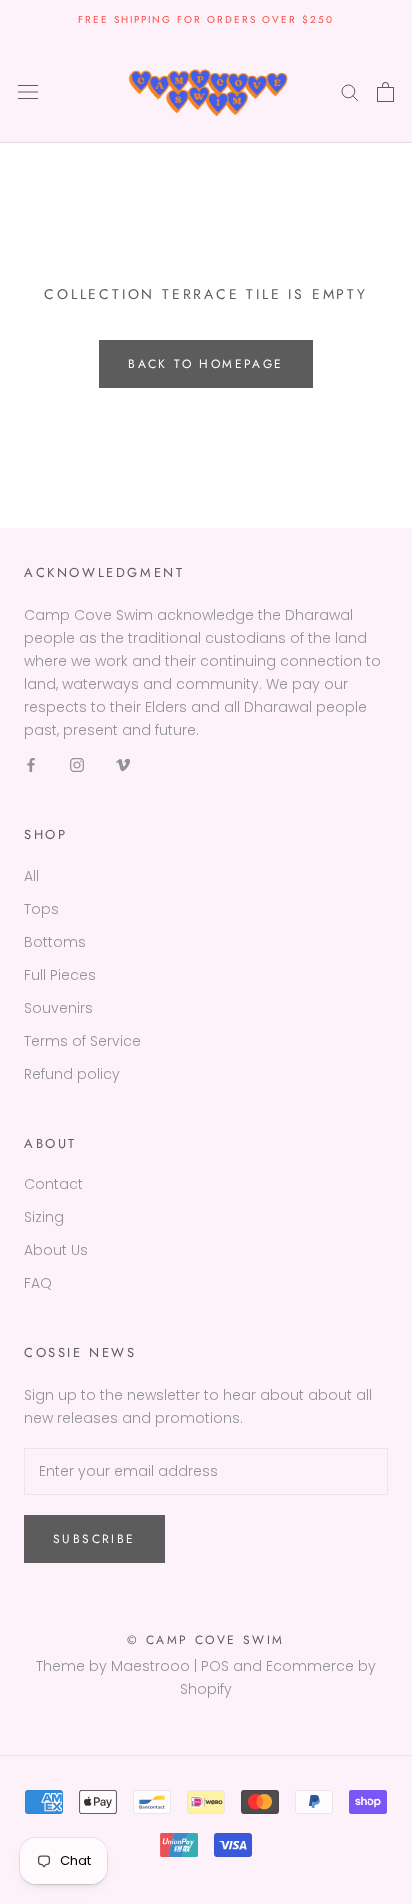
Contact (53, 1184)
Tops (41, 909)
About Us (56, 1250)
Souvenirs (58, 1008)
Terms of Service (82, 1041)
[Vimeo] (123, 764)
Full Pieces (60, 975)
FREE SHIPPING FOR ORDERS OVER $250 (206, 19)
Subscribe (94, 1539)
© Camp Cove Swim (205, 1640)
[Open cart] (385, 92)
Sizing (44, 1217)
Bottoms (55, 942)
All (31, 876)
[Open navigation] (28, 91)
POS (215, 1666)
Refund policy (72, 1074)
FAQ (38, 1283)
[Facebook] (31, 764)
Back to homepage (205, 364)
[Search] (350, 91)
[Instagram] (77, 764)
